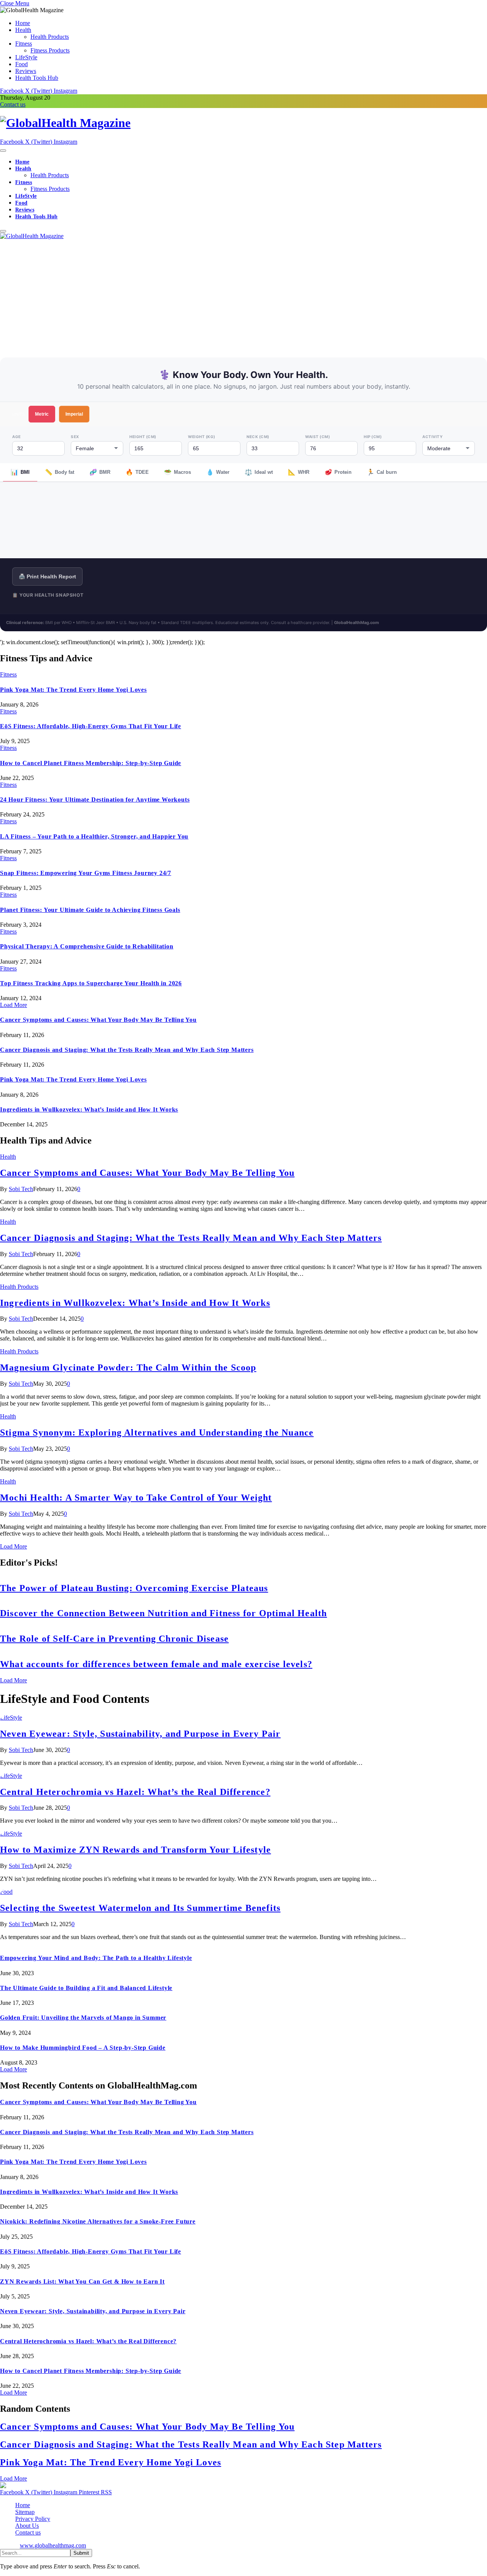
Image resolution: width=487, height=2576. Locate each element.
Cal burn (382, 472)
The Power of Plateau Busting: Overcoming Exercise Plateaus (134, 1588)
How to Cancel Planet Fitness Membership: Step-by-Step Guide (91, 763)
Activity (432, 437)
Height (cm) (143, 437)
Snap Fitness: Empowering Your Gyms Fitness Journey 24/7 (86, 873)
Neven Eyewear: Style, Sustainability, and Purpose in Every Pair (140, 1734)
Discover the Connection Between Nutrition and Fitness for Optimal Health (163, 1613)
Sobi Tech (21, 1189)
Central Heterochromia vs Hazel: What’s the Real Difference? (135, 1792)
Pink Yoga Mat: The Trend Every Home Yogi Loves (73, 690)
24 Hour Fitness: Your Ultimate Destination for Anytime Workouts (95, 800)
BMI (20, 472)
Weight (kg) (202, 437)
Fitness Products (50, 50)
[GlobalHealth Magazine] (243, 123)
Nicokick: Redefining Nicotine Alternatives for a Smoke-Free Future (98, 2221)
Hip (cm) (373, 437)
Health (23, 30)
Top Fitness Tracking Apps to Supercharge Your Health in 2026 (91, 983)
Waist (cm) (318, 437)
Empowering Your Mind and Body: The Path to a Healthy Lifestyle (96, 1958)
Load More (14, 1005)
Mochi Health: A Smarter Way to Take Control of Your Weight (136, 1498)
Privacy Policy (33, 2519)
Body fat (60, 472)
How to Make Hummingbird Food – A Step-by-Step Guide (83, 2048)
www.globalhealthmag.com (53, 2545)
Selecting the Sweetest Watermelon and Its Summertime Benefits (140, 1908)
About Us (27, 2526)
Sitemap (25, 2512)
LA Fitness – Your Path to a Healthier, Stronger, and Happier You (94, 836)
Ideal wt (259, 472)
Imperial (74, 414)
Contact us (13, 104)
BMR (100, 472)
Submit (81, 2553)
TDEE (137, 472)
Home (23, 23)
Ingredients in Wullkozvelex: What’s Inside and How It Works (89, 1109)
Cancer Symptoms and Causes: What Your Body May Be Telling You (98, 1020)
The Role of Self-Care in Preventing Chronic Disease (114, 1639)
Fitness (24, 44)
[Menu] (3, 151)
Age (17, 437)
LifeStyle (26, 57)
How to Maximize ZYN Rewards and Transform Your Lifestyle (135, 1850)
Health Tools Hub (37, 78)
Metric (42, 414)
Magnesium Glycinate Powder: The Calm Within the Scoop (128, 1367)
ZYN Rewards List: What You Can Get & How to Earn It (82, 2281)
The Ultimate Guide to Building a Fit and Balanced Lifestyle (86, 1988)
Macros (177, 472)
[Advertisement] (243, 297)
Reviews (26, 71)
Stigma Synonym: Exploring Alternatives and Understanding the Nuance (157, 1433)
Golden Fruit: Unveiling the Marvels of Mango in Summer (83, 2018)
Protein (338, 472)
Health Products (50, 37)
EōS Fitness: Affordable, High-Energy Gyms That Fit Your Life (91, 726)
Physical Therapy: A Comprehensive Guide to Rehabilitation (87, 946)
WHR (299, 472)
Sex (75, 437)
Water (218, 472)
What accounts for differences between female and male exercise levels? (156, 1664)
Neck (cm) (258, 437)
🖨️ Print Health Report (47, 577)
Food (21, 64)
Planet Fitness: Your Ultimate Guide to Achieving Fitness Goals (90, 910)
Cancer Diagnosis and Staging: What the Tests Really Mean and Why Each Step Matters (127, 1050)
